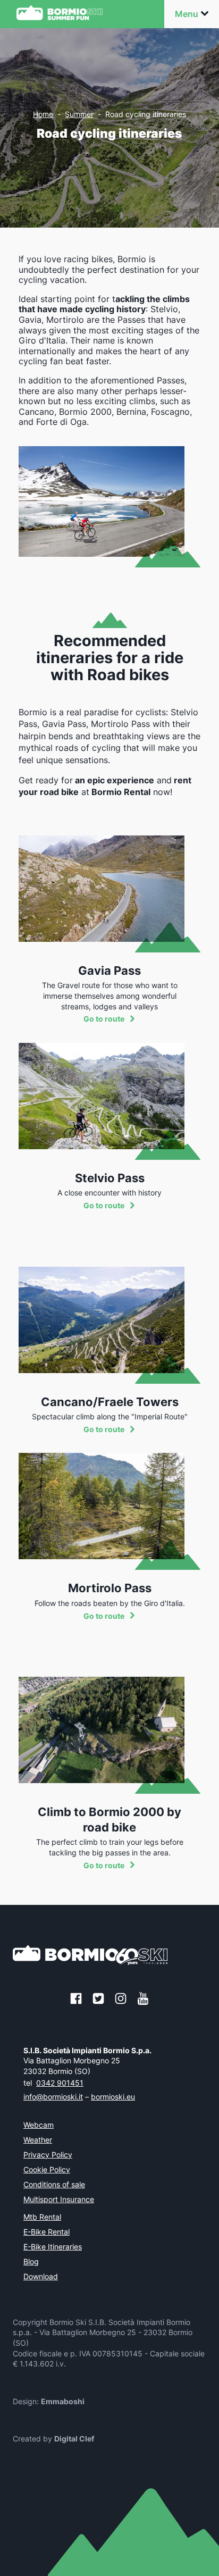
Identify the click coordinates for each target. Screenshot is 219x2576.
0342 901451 (60, 2083)
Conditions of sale (54, 2185)
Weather (38, 2140)
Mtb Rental (42, 2218)
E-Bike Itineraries (53, 2247)
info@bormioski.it (53, 2097)
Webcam (39, 2126)
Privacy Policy (48, 2155)
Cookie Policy (47, 2170)
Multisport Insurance (59, 2200)
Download (41, 2277)
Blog (31, 2262)
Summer (79, 114)
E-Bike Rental (47, 2232)
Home (43, 114)
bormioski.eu (113, 2097)
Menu (187, 14)
